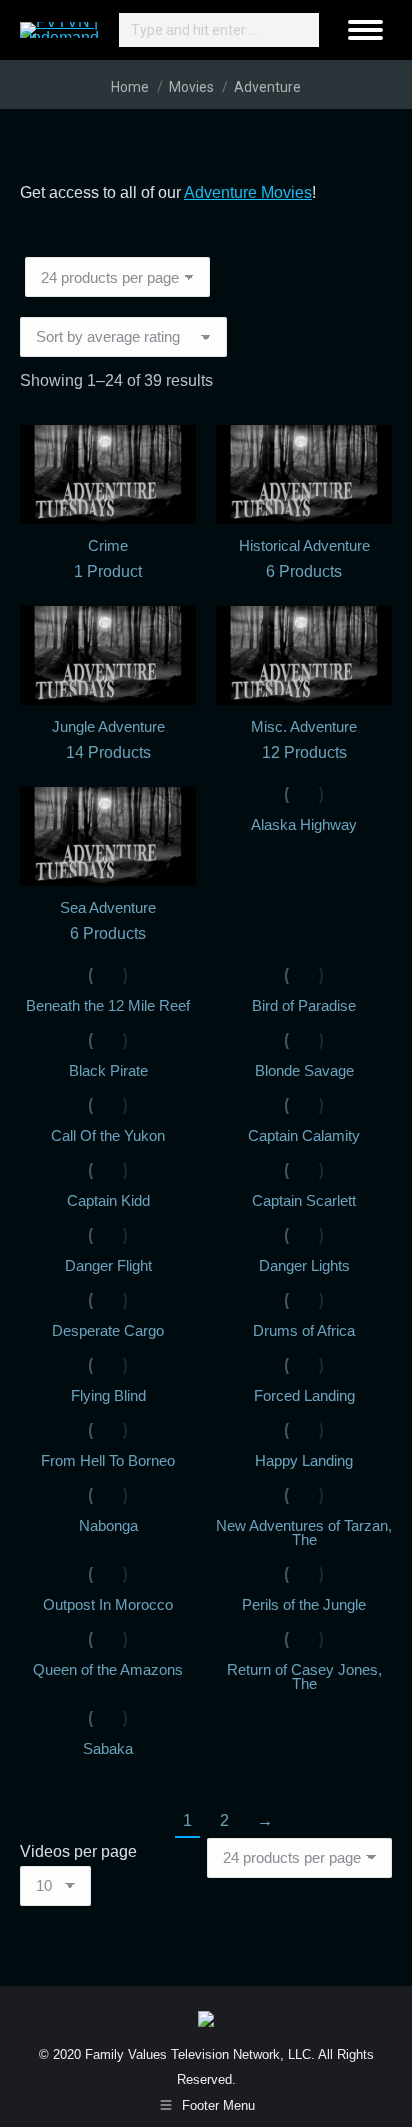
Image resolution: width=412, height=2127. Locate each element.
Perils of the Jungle (304, 1604)
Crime (108, 558)
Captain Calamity (304, 1135)
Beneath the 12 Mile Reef (108, 1005)
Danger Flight (108, 1265)
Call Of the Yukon (108, 1135)
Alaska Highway (304, 824)
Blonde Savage (304, 1070)
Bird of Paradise (304, 1005)
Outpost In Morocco (108, 1604)
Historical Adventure (304, 558)
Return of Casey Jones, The (304, 1676)
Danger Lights (304, 1265)
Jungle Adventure (108, 739)
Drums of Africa (304, 1330)
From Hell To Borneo (108, 1460)
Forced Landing (304, 1395)
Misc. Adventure (304, 739)
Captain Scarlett (304, 1200)
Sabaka (108, 1748)
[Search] (301, 30)
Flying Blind (108, 1395)
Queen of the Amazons (108, 1669)
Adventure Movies (248, 192)
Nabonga (108, 1525)
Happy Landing (304, 1460)
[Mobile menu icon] (365, 30)
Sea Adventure (108, 920)
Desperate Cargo (108, 1330)
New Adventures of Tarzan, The (304, 1532)
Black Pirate (108, 1070)
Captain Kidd (108, 1200)
